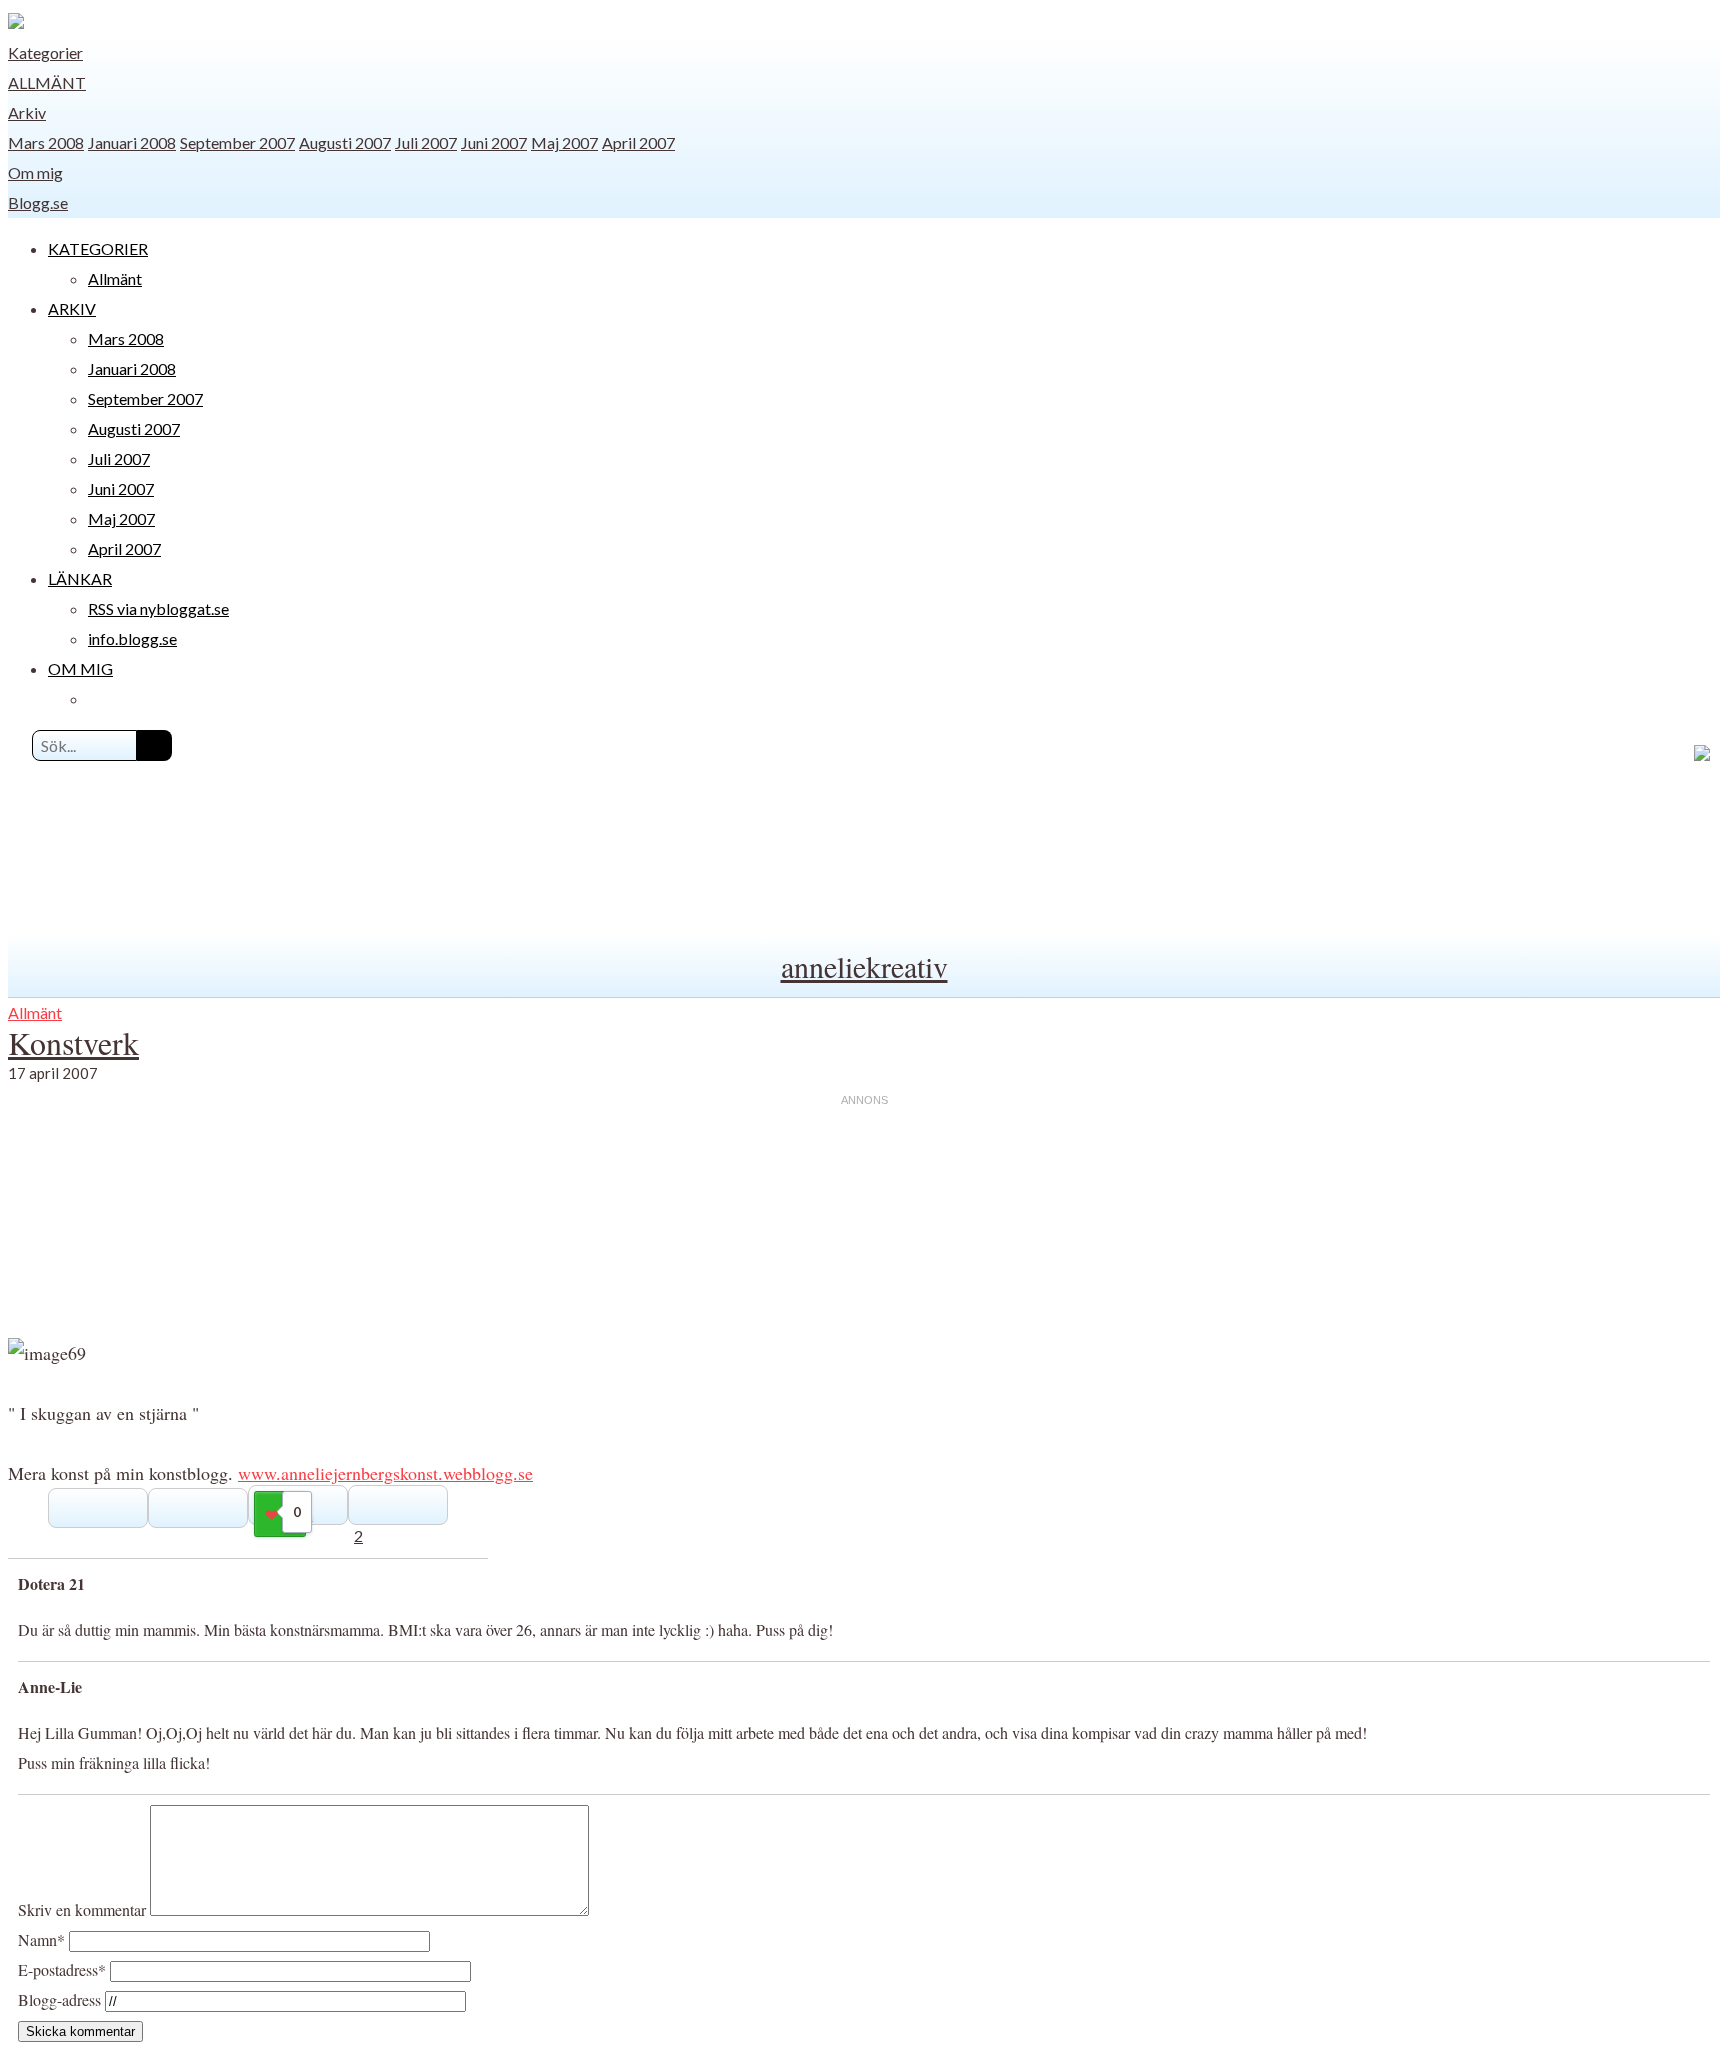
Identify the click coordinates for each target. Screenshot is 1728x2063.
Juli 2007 (426, 142)
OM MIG (80, 668)
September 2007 (237, 142)
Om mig (35, 172)
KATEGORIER (98, 248)
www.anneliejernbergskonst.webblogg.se (385, 1473)
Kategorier (45, 52)
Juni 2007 (494, 142)
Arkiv (27, 112)
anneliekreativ (864, 966)
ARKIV (72, 308)
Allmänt (47, 82)
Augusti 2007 (345, 142)
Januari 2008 (132, 142)
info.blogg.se (132, 638)
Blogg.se (38, 202)
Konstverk (73, 1042)
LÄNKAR (80, 578)
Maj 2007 (564, 142)
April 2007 (638, 142)
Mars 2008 (46, 142)
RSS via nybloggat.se (158, 608)
